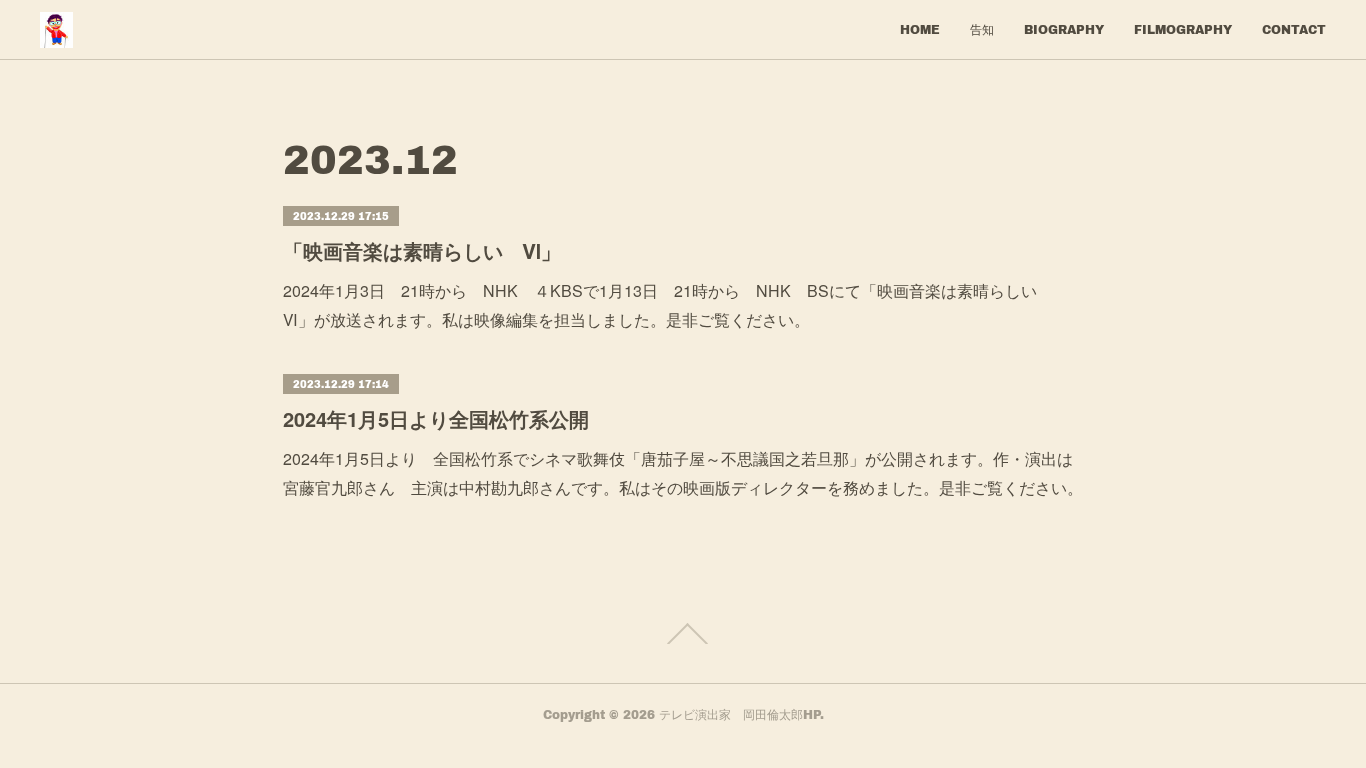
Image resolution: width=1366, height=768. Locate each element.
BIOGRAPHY (1064, 29)
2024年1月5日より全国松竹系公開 (436, 418)
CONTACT (1294, 29)
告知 (982, 29)
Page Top (683, 634)
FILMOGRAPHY (1183, 29)
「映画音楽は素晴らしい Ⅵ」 (422, 250)
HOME (920, 29)
